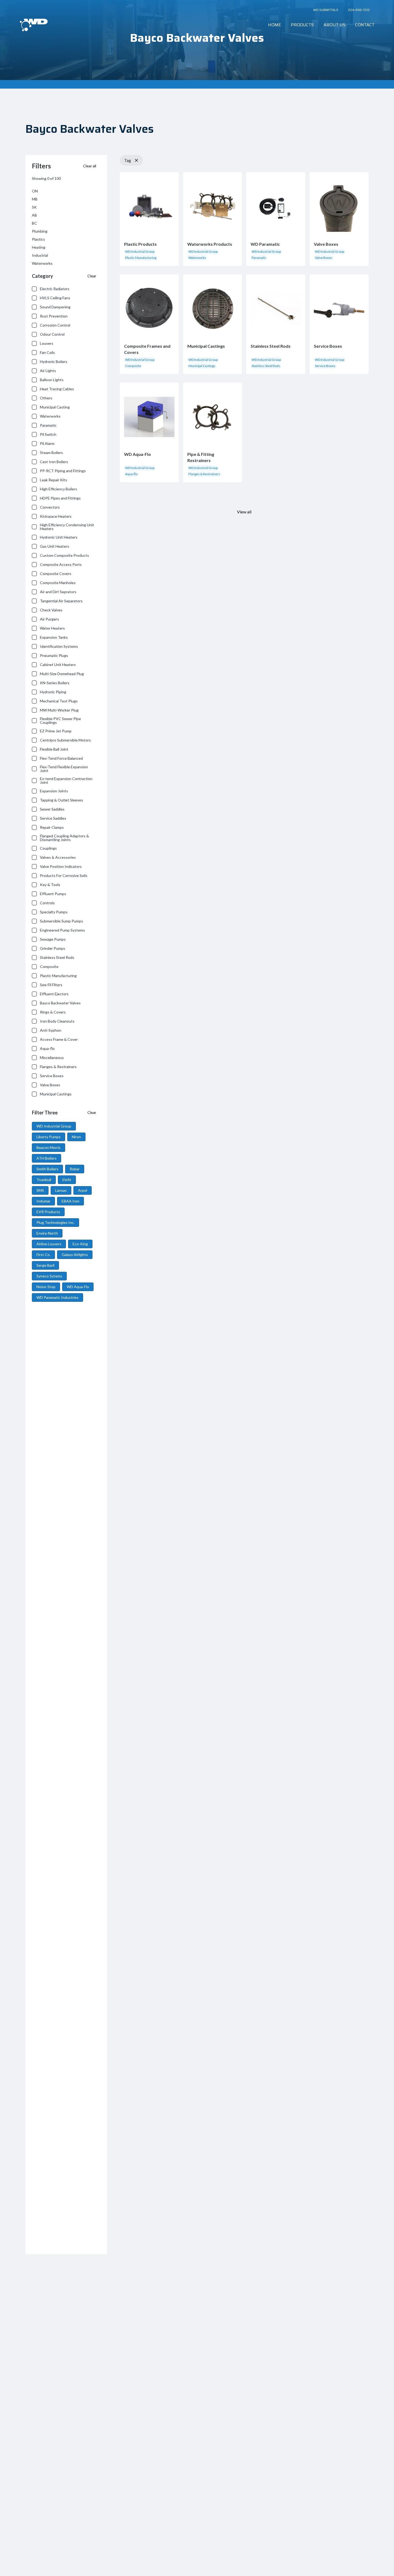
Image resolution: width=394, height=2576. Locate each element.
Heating (39, 247)
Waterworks (42, 263)
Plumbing (40, 231)
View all (244, 512)
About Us (334, 25)
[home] (34, 25)
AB (34, 215)
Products (302, 25)
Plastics (38, 239)
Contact (365, 25)
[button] (302, 25)
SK (34, 207)
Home (275, 25)
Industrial (40, 255)
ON (35, 191)
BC (34, 223)
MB (35, 199)
